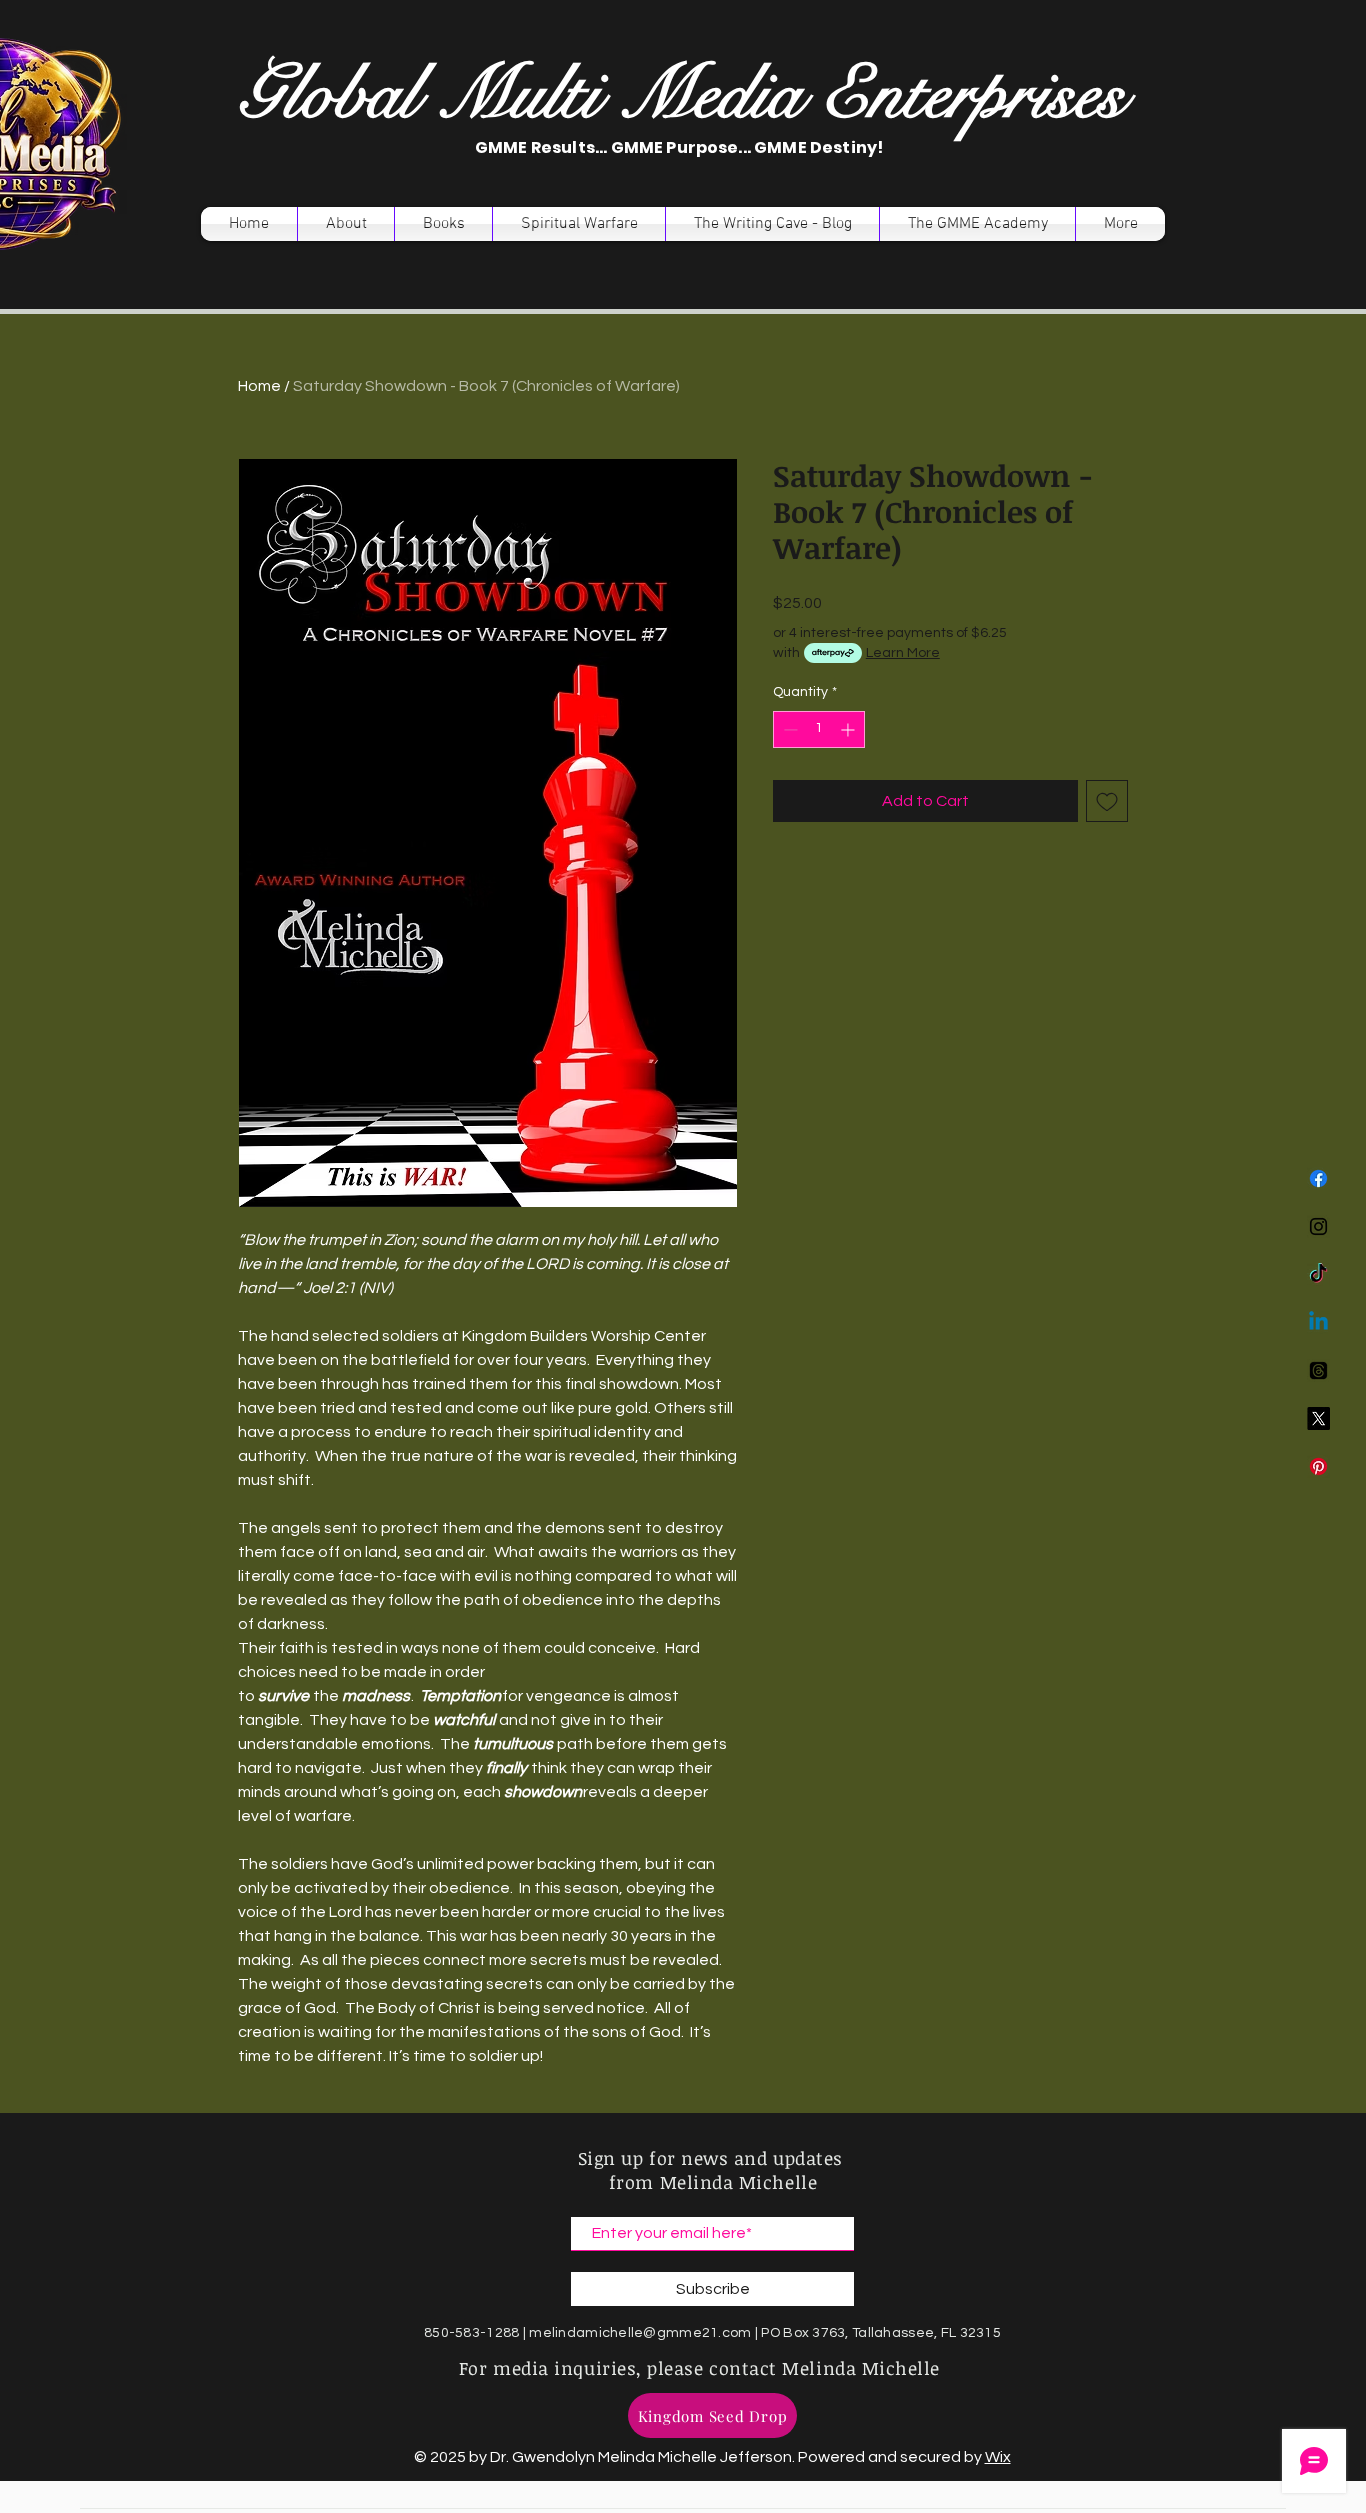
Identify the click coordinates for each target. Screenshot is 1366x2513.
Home (259, 386)
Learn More (903, 653)
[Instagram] (1318, 1226)
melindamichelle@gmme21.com (640, 2333)
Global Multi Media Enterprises (682, 94)
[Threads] (1318, 1370)
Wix (998, 2457)
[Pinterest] (1318, 1466)
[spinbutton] (819, 729)
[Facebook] (1318, 1178)
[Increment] (849, 729)
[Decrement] (788, 729)
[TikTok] (1318, 1274)
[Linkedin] (1318, 1322)
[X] (1318, 1418)
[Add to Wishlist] (1107, 801)
